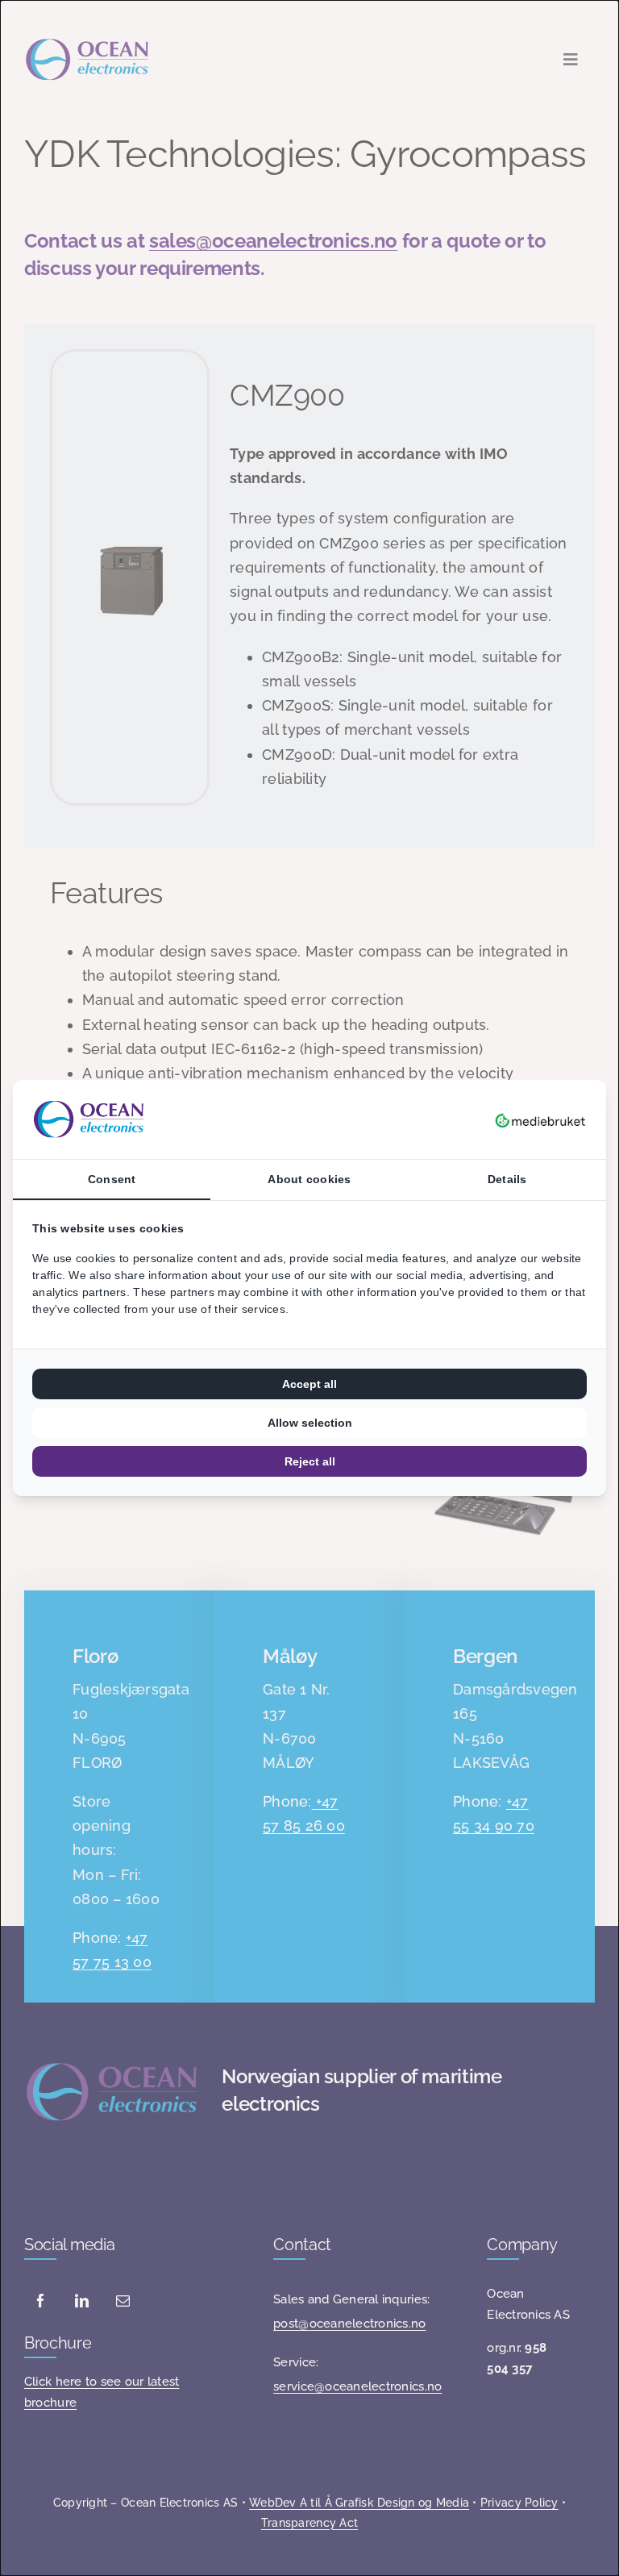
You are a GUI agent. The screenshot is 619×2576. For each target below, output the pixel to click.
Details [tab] (507, 1179)
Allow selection (310, 1423)
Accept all (309, 1384)
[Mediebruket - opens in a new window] (540, 1119)
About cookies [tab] (309, 1179)
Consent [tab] (112, 1179)
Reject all (310, 1461)
